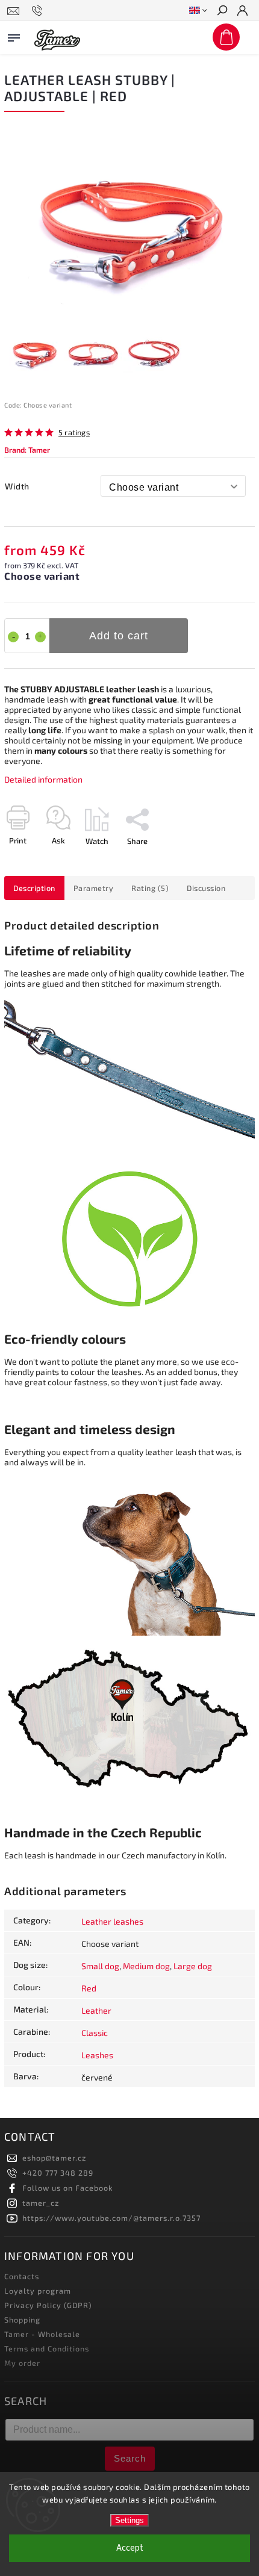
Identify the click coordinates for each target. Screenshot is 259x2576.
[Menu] (14, 36)
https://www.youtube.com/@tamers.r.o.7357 (111, 2218)
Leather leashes (112, 1921)
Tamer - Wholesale (42, 2334)
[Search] (222, 11)
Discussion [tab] (206, 888)
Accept (130, 2548)
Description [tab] (34, 888)
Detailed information (43, 779)
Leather (96, 2010)
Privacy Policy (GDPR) (48, 2305)
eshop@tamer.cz (54, 2158)
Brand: (27, 450)
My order (22, 2363)
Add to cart (119, 636)
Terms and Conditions (47, 2348)
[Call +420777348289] (39, 11)
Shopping (22, 2320)
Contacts (22, 2276)
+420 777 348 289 (58, 2173)
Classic (95, 2033)
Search (130, 2458)
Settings (129, 2520)
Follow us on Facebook (68, 2188)
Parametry (94, 888)
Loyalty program (38, 2291)
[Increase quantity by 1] (40, 637)
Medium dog (146, 1966)
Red (89, 1988)
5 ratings (74, 433)
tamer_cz (41, 2203)
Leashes (97, 2055)
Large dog (193, 1966)
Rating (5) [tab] (150, 888)
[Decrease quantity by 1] (13, 637)
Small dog (100, 1966)
